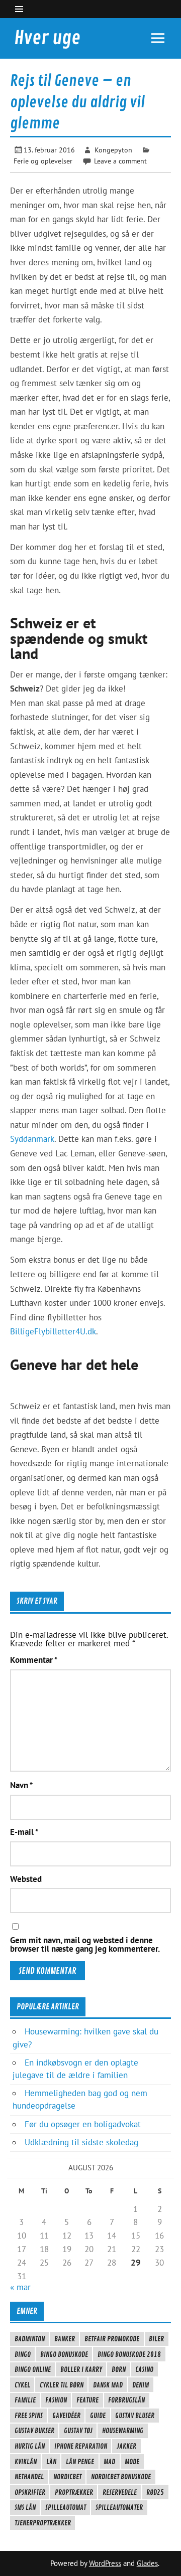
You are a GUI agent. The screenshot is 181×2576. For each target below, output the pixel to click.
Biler (156, 2339)
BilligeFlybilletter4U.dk (53, 1331)
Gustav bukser (34, 2431)
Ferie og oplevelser (43, 161)
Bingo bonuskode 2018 (129, 2354)
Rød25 (155, 2492)
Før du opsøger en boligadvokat (83, 2124)
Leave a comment (120, 161)
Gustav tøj (78, 2431)
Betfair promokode (112, 2339)
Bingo (23, 2354)
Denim (141, 2385)
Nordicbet (67, 2477)
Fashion (56, 2400)
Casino (144, 2369)
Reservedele (120, 2492)
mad (109, 2462)
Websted (26, 1879)
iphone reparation (81, 2446)
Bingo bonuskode (64, 2354)
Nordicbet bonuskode (121, 2477)
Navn (21, 1785)
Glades (147, 2563)
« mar (20, 2287)
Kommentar (34, 1660)
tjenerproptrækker (43, 2523)
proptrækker (74, 2492)
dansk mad (108, 2385)
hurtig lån (30, 2446)
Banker (65, 2339)
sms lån (25, 2507)
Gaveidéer (66, 2416)
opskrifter (30, 2492)
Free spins (29, 2416)
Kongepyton (113, 150)
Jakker (126, 2446)
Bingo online (33, 2369)
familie (25, 2400)
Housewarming (123, 2431)
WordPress (105, 2563)
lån (51, 2462)
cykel (22, 2385)
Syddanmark (32, 1139)
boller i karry (81, 2369)
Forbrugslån (126, 2400)
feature (87, 2400)
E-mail (24, 1832)
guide (98, 2416)
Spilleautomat (66, 2507)
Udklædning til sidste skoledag (81, 2142)
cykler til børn (62, 2385)
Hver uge (47, 38)
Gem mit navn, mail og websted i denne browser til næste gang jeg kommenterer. (85, 1945)
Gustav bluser (135, 2416)
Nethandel (29, 2477)
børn (119, 2369)
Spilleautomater (119, 2507)
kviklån (26, 2462)
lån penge (80, 2462)
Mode (132, 2462)
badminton (30, 2339)
